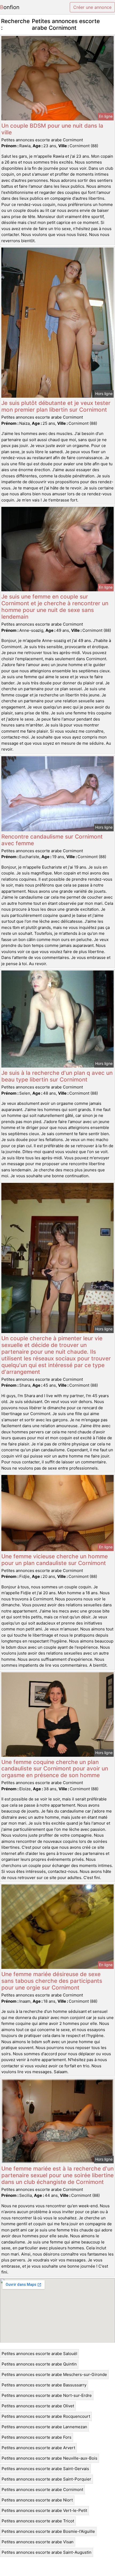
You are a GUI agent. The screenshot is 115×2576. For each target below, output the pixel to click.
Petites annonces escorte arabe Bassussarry (44, 2385)
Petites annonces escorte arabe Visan (38, 2542)
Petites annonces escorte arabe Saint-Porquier (46, 2479)
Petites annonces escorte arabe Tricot (38, 2521)
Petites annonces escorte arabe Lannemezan (44, 2427)
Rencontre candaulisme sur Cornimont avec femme (52, 840)
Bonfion (10, 7)
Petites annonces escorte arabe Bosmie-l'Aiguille (48, 2531)
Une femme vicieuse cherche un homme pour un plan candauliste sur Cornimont (55, 1560)
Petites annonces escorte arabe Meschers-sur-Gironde (54, 2374)
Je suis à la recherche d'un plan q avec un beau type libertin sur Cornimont (57, 1076)
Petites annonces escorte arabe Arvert (38, 2448)
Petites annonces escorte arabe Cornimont (42, 2490)
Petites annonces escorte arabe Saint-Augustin (47, 2552)
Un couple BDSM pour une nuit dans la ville (52, 129)
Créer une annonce (92, 7)
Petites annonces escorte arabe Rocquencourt (46, 2416)
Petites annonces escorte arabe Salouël (39, 2354)
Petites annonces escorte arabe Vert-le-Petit (44, 2510)
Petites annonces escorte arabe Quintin (39, 2364)
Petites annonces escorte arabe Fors (37, 2437)
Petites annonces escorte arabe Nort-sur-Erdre (47, 2395)
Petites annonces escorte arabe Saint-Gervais (45, 2469)
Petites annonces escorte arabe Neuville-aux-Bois (49, 2458)
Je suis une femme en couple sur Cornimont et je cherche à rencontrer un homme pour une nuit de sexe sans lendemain (55, 607)
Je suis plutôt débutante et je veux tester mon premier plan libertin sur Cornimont (56, 406)
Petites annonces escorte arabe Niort (37, 2500)
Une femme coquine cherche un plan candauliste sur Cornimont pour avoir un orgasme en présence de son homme (55, 1769)
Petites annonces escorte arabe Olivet (38, 2406)
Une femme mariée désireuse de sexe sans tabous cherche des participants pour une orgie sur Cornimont (52, 1981)
